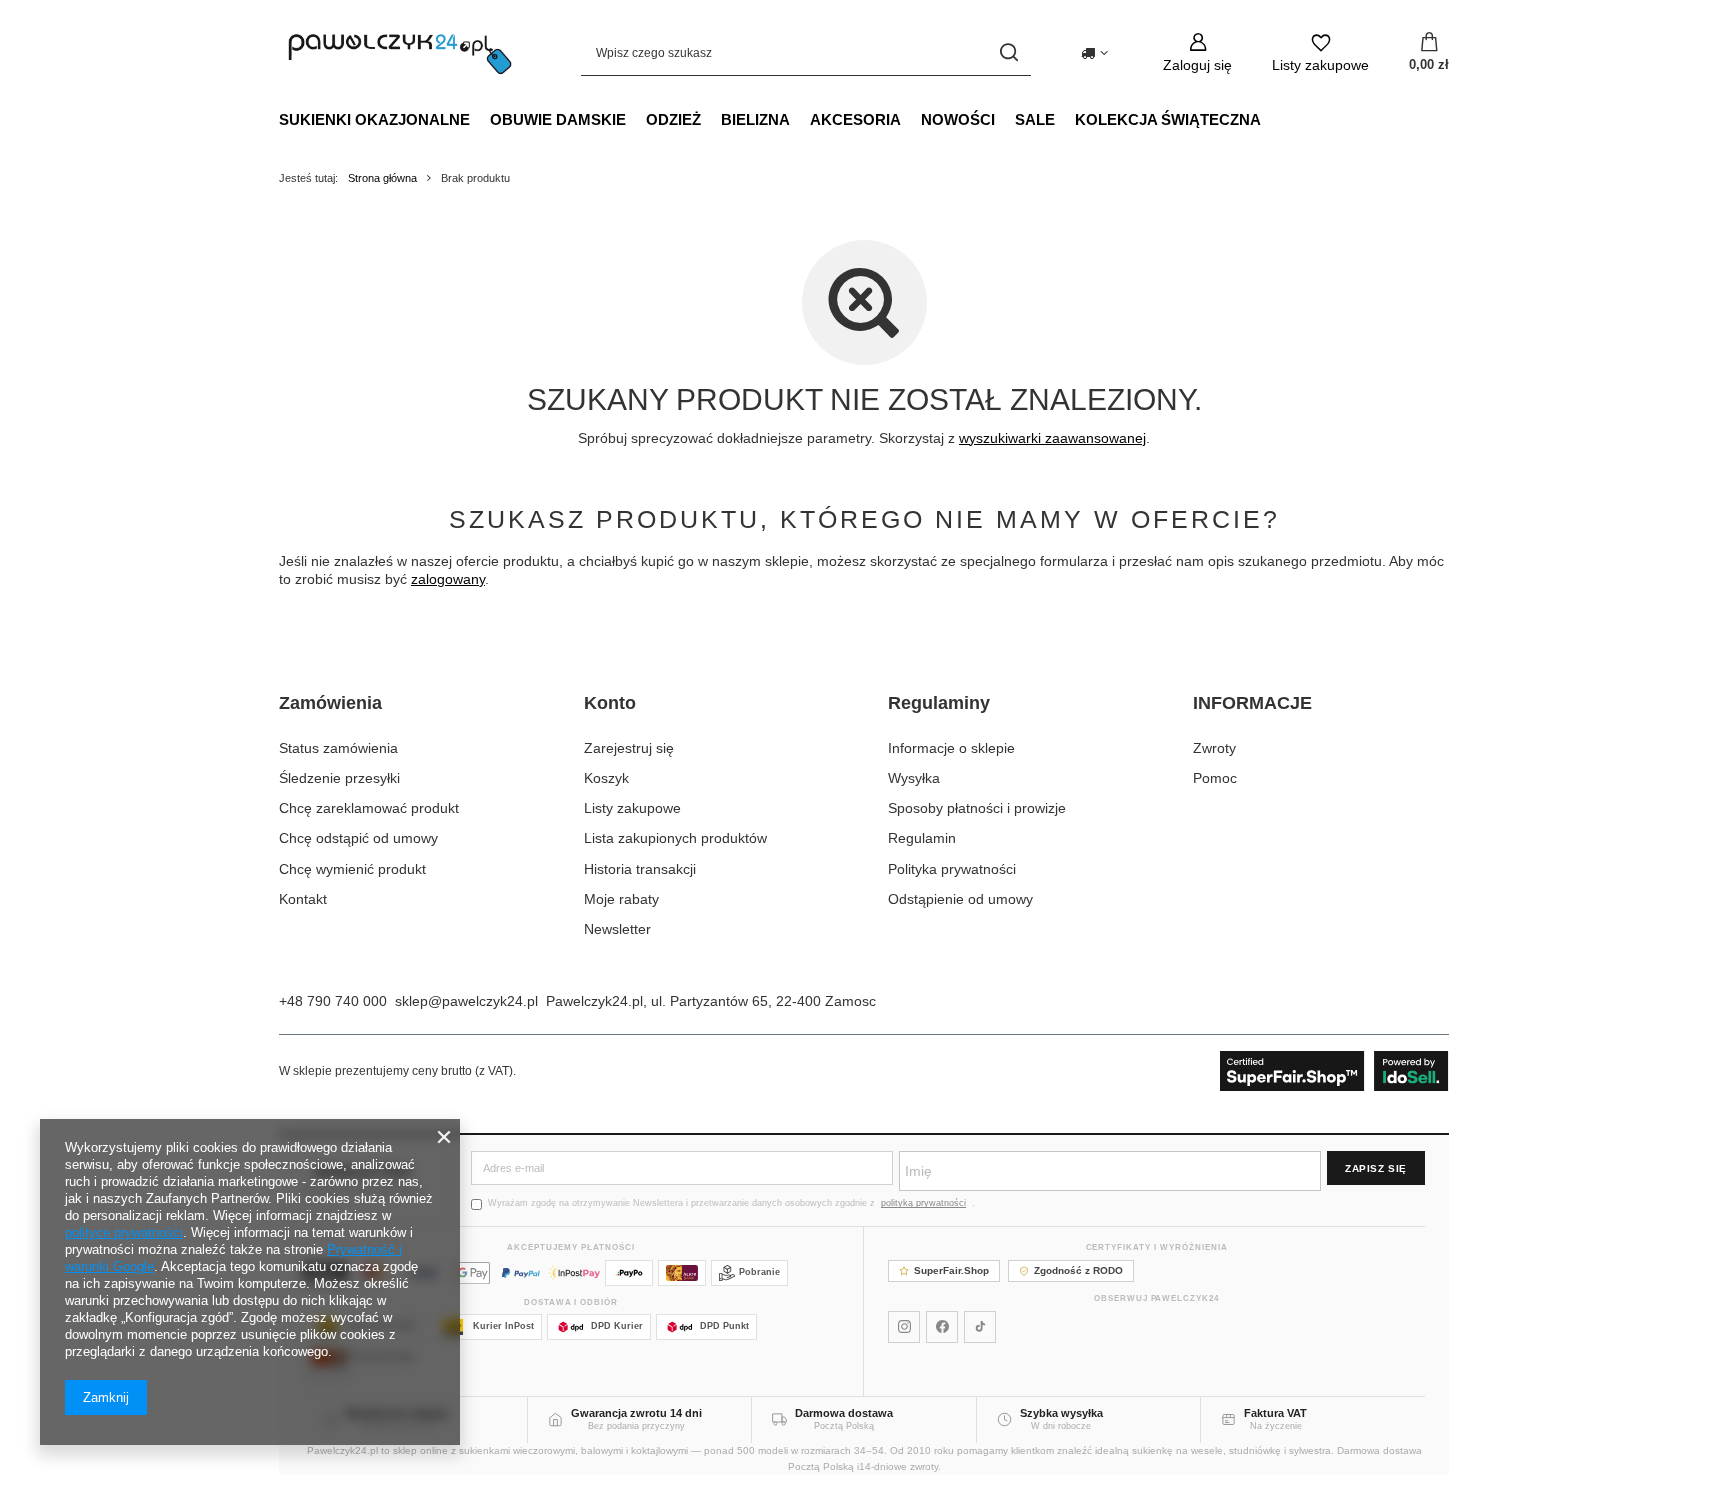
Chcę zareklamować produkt (369, 808)
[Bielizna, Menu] (800, 119)
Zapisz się (1376, 1168)
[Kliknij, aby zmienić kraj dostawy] (1094, 53)
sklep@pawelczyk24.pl (466, 1001)
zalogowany (448, 579)
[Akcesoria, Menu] (911, 119)
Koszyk (606, 778)
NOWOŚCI (958, 119)
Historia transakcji (640, 869)
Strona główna (382, 178)
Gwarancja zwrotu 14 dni (636, 1413)
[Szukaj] (1008, 52)
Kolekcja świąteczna (1168, 119)
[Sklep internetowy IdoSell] (1334, 1071)
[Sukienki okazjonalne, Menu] (480, 119)
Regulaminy (939, 703)
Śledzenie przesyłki (339, 778)
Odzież (673, 119)
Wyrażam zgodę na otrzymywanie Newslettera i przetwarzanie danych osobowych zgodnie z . (731, 1203)
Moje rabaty (621, 899)
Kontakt (303, 899)
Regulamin (922, 838)
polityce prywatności (124, 1232)
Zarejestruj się (629, 748)
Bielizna (755, 119)
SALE (1035, 119)
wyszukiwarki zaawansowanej (1052, 438)
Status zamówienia (338, 748)
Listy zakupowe (632, 808)
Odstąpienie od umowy (960, 899)
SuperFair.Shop (951, 1270)
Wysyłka (914, 778)
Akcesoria (855, 119)
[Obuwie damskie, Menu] (636, 119)
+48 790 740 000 (333, 1001)
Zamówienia (330, 703)
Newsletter (617, 929)
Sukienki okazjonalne (374, 119)
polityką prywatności (923, 1203)
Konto (610, 703)
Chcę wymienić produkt (352, 869)
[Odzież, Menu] (711, 119)
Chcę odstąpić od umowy (358, 838)
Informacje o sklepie (951, 748)
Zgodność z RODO (1078, 1270)
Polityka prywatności (952, 869)
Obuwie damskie (558, 119)
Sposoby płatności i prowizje (977, 808)
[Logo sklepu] (400, 52)
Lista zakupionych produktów (675, 838)
